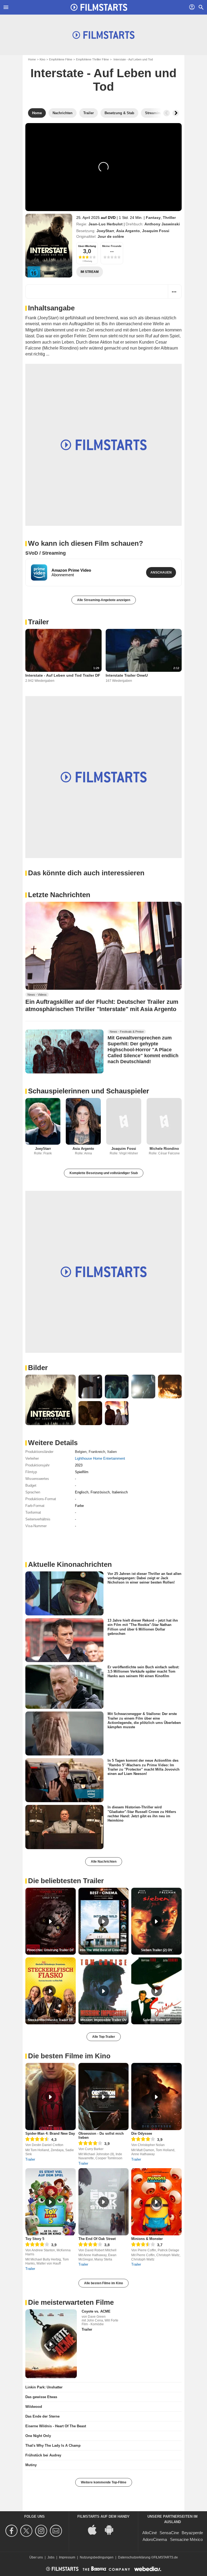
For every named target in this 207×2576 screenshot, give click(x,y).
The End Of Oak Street (97, 2239)
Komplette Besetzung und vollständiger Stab (104, 1173)
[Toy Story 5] (51, 2202)
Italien (112, 1452)
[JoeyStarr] (43, 1121)
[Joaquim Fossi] (124, 1121)
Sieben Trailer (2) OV (157, 1950)
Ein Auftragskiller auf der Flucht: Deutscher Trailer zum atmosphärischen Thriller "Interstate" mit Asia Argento (102, 1005)
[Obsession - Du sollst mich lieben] (104, 2097)
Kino (42, 59)
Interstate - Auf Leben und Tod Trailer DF (63, 675)
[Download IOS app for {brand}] (95, 2529)
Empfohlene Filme (61, 59)
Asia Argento (128, 231)
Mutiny (31, 2465)
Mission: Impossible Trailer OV (103, 2020)
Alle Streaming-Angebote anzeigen (104, 600)
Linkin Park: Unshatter (44, 2387)
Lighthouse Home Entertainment (100, 1458)
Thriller (169, 218)
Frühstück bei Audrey (43, 2455)
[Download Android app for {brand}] (112, 2529)
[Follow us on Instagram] (42, 2531)
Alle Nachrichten (104, 1862)
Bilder (38, 1368)
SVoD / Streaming (46, 553)
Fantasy (153, 218)
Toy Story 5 (35, 2239)
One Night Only (38, 2436)
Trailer (38, 622)
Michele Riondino (164, 1149)
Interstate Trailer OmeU (127, 675)
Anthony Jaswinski (162, 224)
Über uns (36, 2557)
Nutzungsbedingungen (97, 2557)
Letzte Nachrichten (59, 895)
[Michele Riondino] (164, 1121)
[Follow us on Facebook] (12, 2531)
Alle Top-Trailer (104, 2037)
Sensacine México (186, 2539)
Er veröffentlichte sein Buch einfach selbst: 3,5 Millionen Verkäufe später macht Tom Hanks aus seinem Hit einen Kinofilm (143, 1672)
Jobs (51, 2557)
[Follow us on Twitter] (27, 2531)
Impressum (67, 2557)
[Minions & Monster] (156, 2202)
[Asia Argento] (83, 1121)
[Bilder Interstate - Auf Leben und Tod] (51, 1400)
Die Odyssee (142, 2133)
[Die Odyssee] (156, 2097)
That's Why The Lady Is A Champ (53, 2445)
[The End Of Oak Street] (104, 2202)
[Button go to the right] (176, 113)
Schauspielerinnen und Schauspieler (89, 1091)
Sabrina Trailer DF (157, 2020)
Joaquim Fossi (156, 231)
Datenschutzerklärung (134, 2557)
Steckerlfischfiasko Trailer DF (51, 2020)
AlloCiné (150, 2533)
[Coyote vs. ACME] (51, 2344)
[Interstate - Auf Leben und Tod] (49, 246)
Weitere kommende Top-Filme (104, 2482)
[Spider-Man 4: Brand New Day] (51, 2097)
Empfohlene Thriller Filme (92, 59)
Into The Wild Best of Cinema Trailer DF (104, 1950)
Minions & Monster (147, 2239)
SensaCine (169, 2533)
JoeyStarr (105, 231)
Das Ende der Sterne (42, 2416)
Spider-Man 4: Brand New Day (50, 2133)
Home (32, 59)
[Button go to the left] (167, 113)
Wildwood (34, 2407)
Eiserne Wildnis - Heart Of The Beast (56, 2426)
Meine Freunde (112, 246)
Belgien (81, 1452)
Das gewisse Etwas (41, 2397)
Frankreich (97, 1452)
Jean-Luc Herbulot (106, 224)
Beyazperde (192, 2533)
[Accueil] (99, 7)
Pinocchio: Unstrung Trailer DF (50, 1950)
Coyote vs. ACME (96, 2311)
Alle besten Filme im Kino (103, 2283)
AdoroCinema (155, 2539)
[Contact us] (57, 2531)
